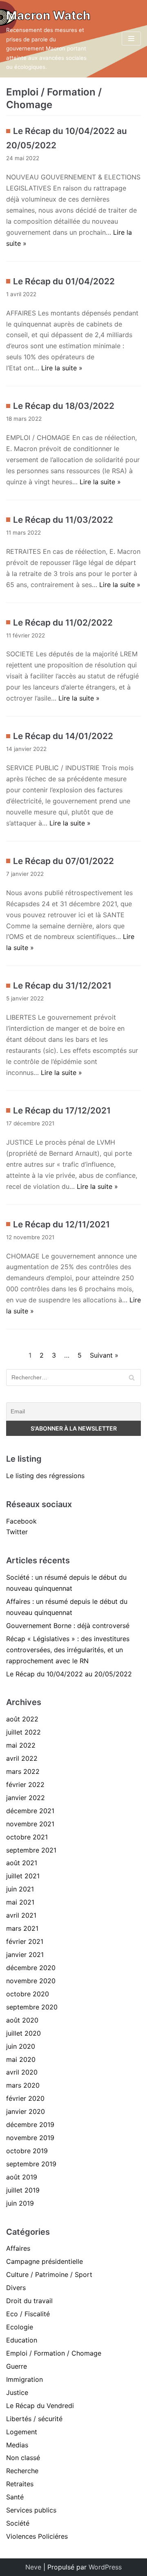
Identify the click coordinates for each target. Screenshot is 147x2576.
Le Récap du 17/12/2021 (62, 1110)
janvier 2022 (26, 1798)
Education (22, 2340)
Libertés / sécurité (34, 2419)
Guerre (17, 2366)
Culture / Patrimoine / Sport (49, 2274)
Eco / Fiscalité (28, 2314)
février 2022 (25, 1785)
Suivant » (104, 1355)
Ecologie (20, 2327)
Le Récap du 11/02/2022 (63, 622)
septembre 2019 (31, 2164)
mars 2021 (22, 1928)
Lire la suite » (62, 368)
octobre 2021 (27, 1837)
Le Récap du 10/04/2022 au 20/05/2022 (69, 1674)
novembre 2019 (30, 2138)
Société (18, 2523)
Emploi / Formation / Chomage (54, 2353)
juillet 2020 (23, 2033)
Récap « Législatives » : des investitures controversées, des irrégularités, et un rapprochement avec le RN (68, 1650)
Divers (16, 2288)
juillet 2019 (23, 2190)
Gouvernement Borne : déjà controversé (68, 1626)
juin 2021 (20, 1889)
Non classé (23, 2458)
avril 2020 (22, 2072)
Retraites (20, 2484)
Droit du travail (29, 2301)
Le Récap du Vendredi (40, 2406)
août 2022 (22, 1719)
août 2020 (22, 2020)
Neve (33, 2567)
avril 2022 (22, 1758)
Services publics (31, 2510)
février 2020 (25, 2098)
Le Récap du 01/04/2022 (64, 281)
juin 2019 (20, 2203)
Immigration (24, 2379)
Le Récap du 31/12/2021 (62, 985)
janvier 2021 (25, 1955)
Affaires (18, 2248)
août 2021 (22, 1863)
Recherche (22, 2471)
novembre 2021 (30, 1824)
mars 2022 (23, 1771)
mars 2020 (23, 2085)
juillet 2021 (23, 1876)
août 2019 (22, 2177)
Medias (17, 2445)
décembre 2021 (30, 1811)
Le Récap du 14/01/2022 (63, 736)
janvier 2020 (26, 2111)
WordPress (105, 2567)
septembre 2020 (32, 2007)
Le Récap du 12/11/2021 (61, 1224)
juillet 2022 (23, 1732)
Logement (22, 2432)
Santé (15, 2497)
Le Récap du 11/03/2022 (63, 520)
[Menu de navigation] (131, 39)
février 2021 (25, 1941)
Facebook (21, 1521)
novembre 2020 (31, 1981)
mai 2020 (21, 2059)
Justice (17, 2392)
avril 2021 (21, 1915)
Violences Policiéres (37, 2536)
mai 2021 (20, 1902)
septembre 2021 (31, 1850)
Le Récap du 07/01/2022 (63, 861)
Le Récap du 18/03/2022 (64, 406)
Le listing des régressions (45, 1476)
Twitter (17, 1532)
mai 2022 (21, 1745)
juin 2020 (21, 2046)
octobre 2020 (28, 1994)
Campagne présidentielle (45, 2261)
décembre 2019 (30, 2125)
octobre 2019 (27, 2151)
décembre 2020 (31, 1968)
